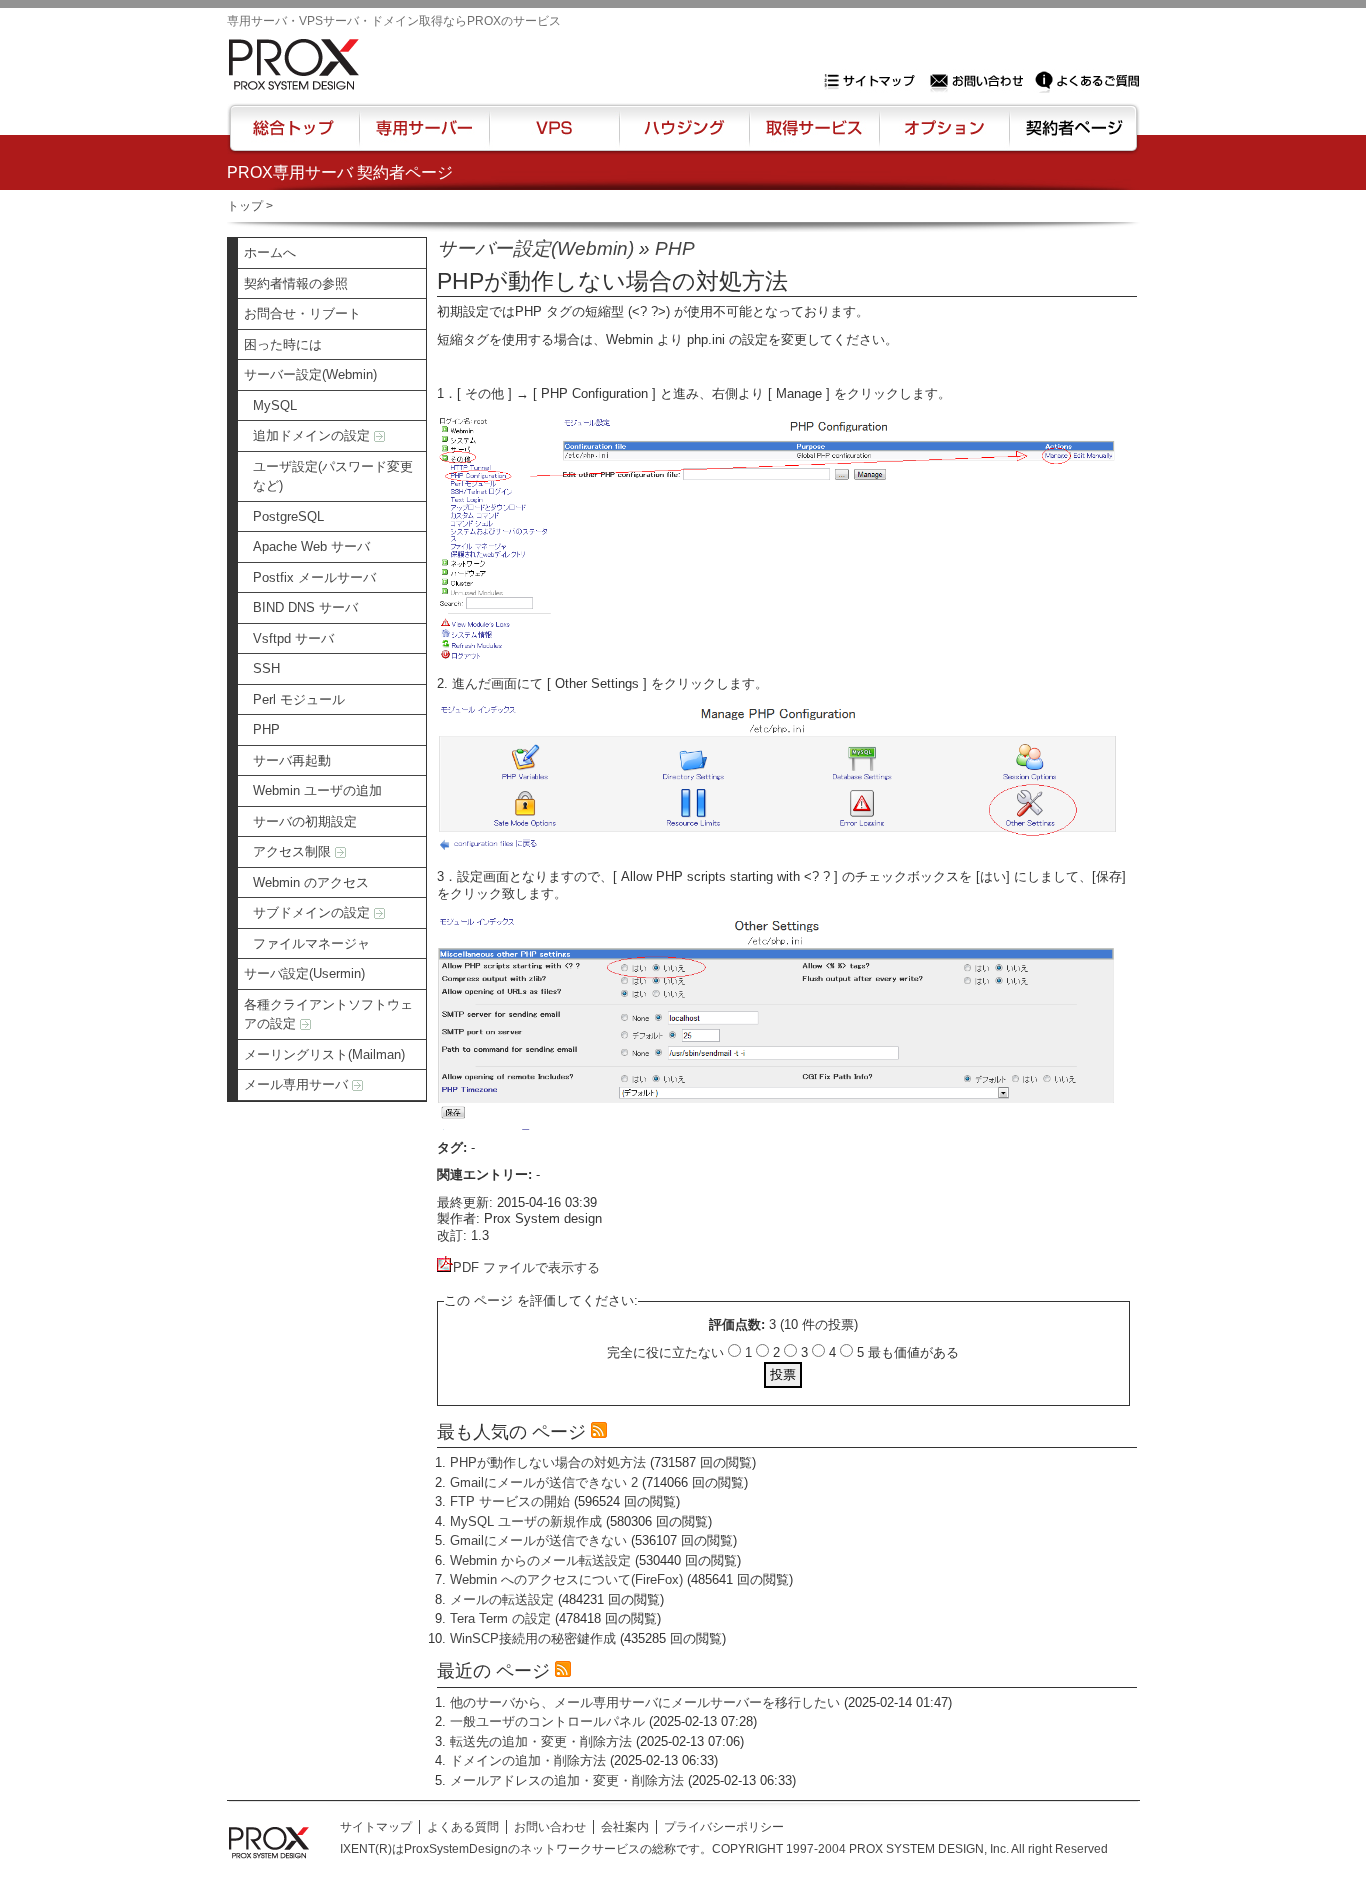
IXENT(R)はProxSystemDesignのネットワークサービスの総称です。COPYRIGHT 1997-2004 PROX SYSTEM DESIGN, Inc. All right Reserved (724, 1849)
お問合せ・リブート (302, 313)
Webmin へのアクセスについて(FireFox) (566, 1579)
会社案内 (625, 1827)
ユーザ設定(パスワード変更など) (333, 476)
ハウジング (682, 137)
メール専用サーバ (298, 1084)
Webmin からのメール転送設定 (540, 1560)
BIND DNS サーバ (305, 607)
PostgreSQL (288, 516)
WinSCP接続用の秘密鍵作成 (533, 1638)
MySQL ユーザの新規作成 (526, 1521)
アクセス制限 (294, 851)
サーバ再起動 (292, 760)
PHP (266, 729)
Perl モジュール (299, 699)
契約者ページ (1071, 137)
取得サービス (812, 137)
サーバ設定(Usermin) (304, 973)
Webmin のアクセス (311, 882)
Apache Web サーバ (311, 546)
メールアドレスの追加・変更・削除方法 (567, 1780)
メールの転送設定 (502, 1599)
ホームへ (270, 252)
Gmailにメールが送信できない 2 (544, 1482)
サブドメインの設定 (313, 912)
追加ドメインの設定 (313, 435)
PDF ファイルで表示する (526, 1267)
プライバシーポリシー (724, 1827)
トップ (245, 206)
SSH (266, 668)
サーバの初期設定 (305, 821)
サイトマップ (874, 81)
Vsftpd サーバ (293, 638)
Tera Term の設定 (500, 1618)
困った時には (283, 344)
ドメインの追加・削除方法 (528, 1760)
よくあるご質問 (1087, 81)
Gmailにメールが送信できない (538, 1540)
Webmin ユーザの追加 (317, 790)
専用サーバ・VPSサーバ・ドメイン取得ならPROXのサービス (394, 21)
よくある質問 (463, 1827)
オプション (943, 137)
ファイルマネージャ (311, 943)
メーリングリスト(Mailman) (324, 1054)
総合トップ (295, 137)
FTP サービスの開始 (510, 1501)
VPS (554, 137)
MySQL (275, 405)
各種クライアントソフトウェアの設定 (328, 1014)
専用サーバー (424, 137)
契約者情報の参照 (296, 283)
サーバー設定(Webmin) (310, 374)
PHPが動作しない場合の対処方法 (548, 1462)
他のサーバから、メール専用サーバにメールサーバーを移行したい (645, 1702)
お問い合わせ (979, 81)
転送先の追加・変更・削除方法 (541, 1741)
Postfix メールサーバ (314, 577)
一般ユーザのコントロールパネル (547, 1721)
